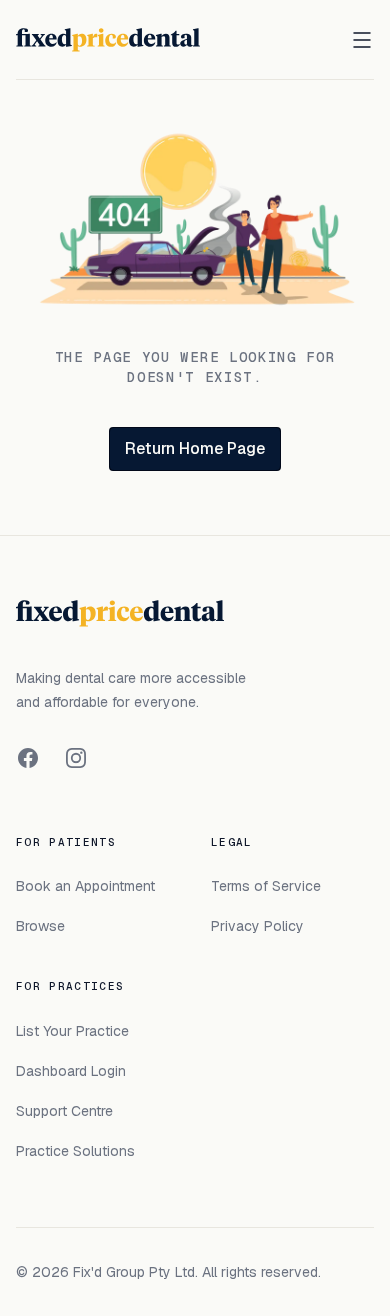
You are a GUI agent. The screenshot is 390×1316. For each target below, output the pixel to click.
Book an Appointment (85, 886)
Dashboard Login (71, 1071)
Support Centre (64, 1111)
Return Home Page (195, 448)
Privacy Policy (257, 926)
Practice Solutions (75, 1151)
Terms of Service (266, 886)
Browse (40, 926)
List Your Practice (72, 1031)
